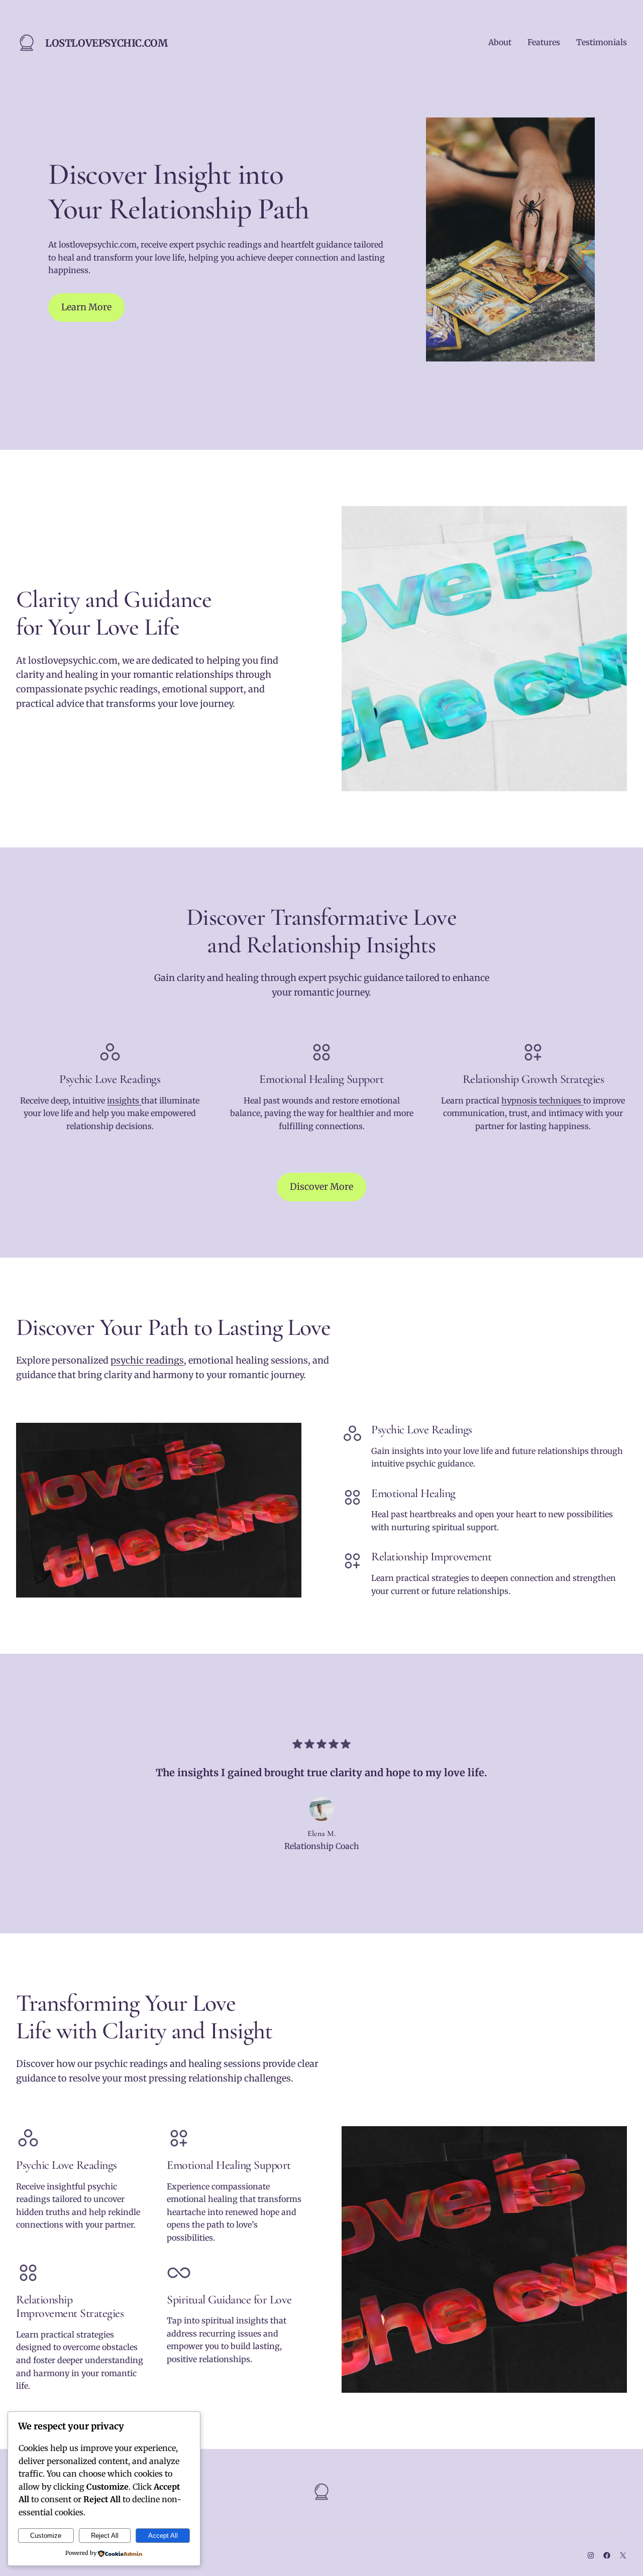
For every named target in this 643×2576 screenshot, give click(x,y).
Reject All (105, 2536)
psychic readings (147, 1360)
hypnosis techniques (542, 1100)
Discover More (321, 1187)
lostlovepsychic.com (106, 43)
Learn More (86, 307)
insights (124, 1100)
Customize (46, 2536)
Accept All (163, 2536)
